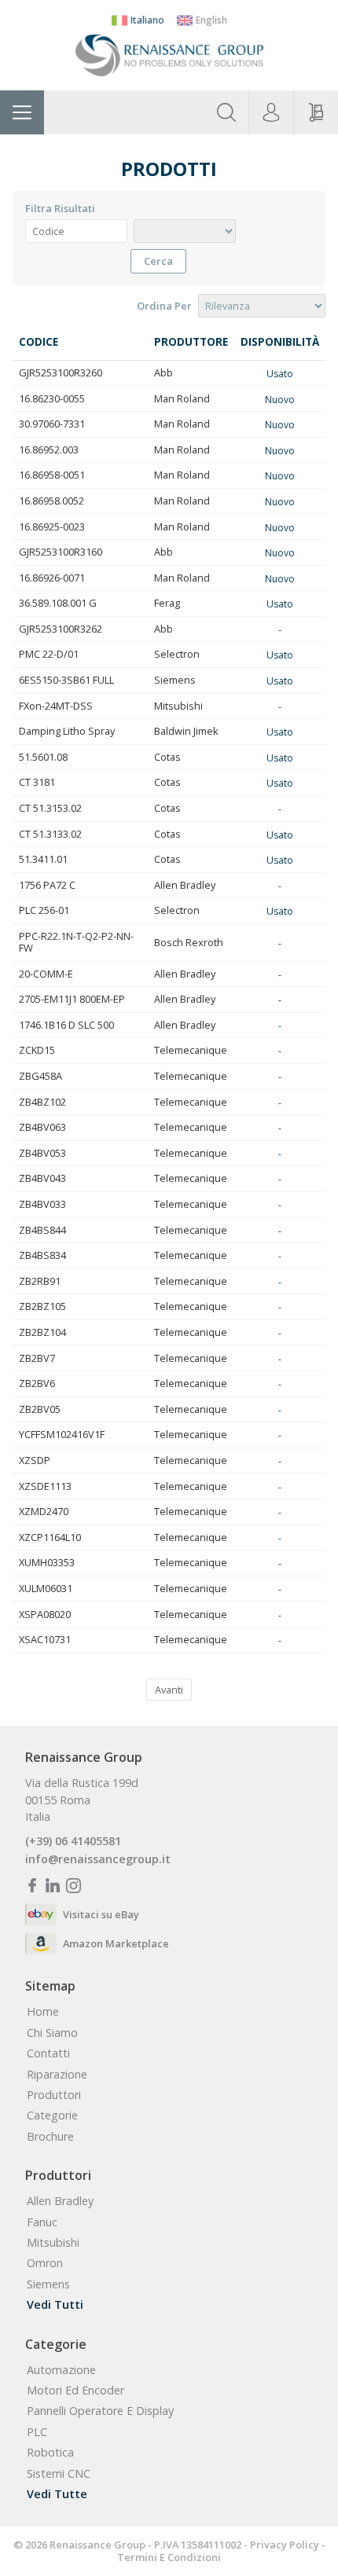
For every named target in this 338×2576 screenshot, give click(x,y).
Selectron (177, 654)
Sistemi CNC (59, 2474)
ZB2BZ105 (42, 1306)
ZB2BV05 (40, 1409)
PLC (37, 2432)
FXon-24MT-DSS (56, 706)
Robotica (50, 2453)
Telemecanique (191, 1050)
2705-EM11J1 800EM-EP (72, 999)
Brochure (50, 2137)
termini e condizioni (169, 2557)
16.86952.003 (49, 450)
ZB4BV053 (42, 1153)
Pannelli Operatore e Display (100, 2411)
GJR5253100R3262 (61, 629)
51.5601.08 (43, 757)
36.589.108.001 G (58, 603)
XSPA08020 (45, 1614)
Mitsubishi (178, 706)
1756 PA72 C (47, 885)
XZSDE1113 (45, 1486)
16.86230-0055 (52, 398)
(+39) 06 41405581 (73, 1841)
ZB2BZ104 (42, 1332)
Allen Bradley (185, 885)
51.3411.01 (43, 859)
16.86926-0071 (52, 578)
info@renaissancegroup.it (98, 1859)
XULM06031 (46, 1588)
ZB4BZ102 (42, 1102)
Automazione (61, 2370)
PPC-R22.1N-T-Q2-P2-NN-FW (76, 942)
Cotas (167, 757)
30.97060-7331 (52, 424)
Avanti (169, 1690)
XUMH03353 (47, 1562)
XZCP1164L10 (50, 1537)
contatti (48, 2053)
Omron (45, 2263)
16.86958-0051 (52, 475)
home (43, 2012)
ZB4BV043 (42, 1178)
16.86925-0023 (52, 527)
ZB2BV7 (37, 1358)
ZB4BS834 (42, 1255)
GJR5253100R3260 (61, 372)
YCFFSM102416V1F (62, 1434)
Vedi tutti (55, 2305)
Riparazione (57, 2075)
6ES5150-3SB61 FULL (66, 680)
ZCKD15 (37, 1050)
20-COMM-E (46, 974)
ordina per (164, 306)
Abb (163, 372)
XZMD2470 (44, 1511)
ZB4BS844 (42, 1230)
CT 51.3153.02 (50, 808)
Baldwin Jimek (186, 731)
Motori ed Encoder (75, 2391)
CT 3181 (37, 782)
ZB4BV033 (42, 1204)
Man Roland (182, 398)
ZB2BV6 (37, 1383)
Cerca (158, 261)
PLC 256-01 (44, 910)
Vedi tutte (57, 2494)
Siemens (175, 680)
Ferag (167, 603)
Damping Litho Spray (67, 731)
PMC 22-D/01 (49, 654)
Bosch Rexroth (189, 942)
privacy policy (285, 2545)
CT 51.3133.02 (50, 834)
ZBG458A (40, 1076)
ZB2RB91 (40, 1281)
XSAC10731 (45, 1639)
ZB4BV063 (42, 1127)
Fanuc (42, 2222)
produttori (54, 2095)
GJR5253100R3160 (61, 552)
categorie (52, 2115)
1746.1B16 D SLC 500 (66, 1025)
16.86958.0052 (51, 501)
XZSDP (35, 1460)
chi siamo (52, 2033)
